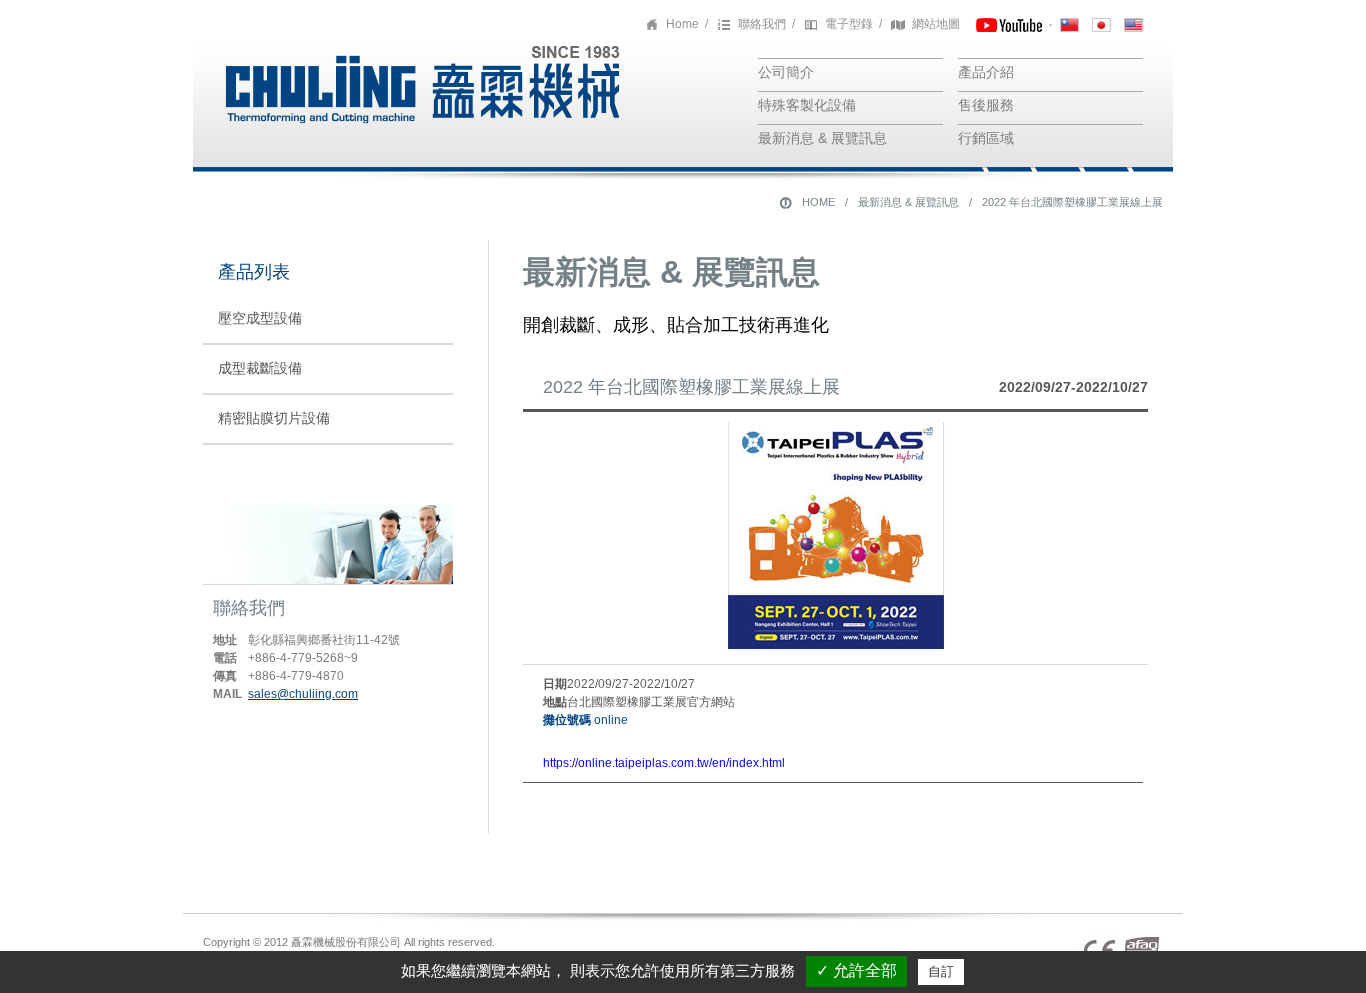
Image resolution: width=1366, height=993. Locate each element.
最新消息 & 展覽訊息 (822, 138)
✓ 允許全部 (856, 970)
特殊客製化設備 (807, 105)
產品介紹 (986, 72)
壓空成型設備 (260, 318)
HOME (818, 202)
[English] (1133, 24)
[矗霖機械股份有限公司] (418, 134)
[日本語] (1101, 24)
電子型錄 (849, 24)
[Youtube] (1009, 24)
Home (682, 24)
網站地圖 (936, 24)
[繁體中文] (1069, 24)
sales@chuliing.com (303, 694)
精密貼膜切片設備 (274, 418)
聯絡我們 (762, 24)
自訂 (941, 971)
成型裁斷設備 (260, 368)
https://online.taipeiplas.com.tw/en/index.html (664, 763)
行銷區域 (986, 138)
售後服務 (986, 105)
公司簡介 (786, 72)
